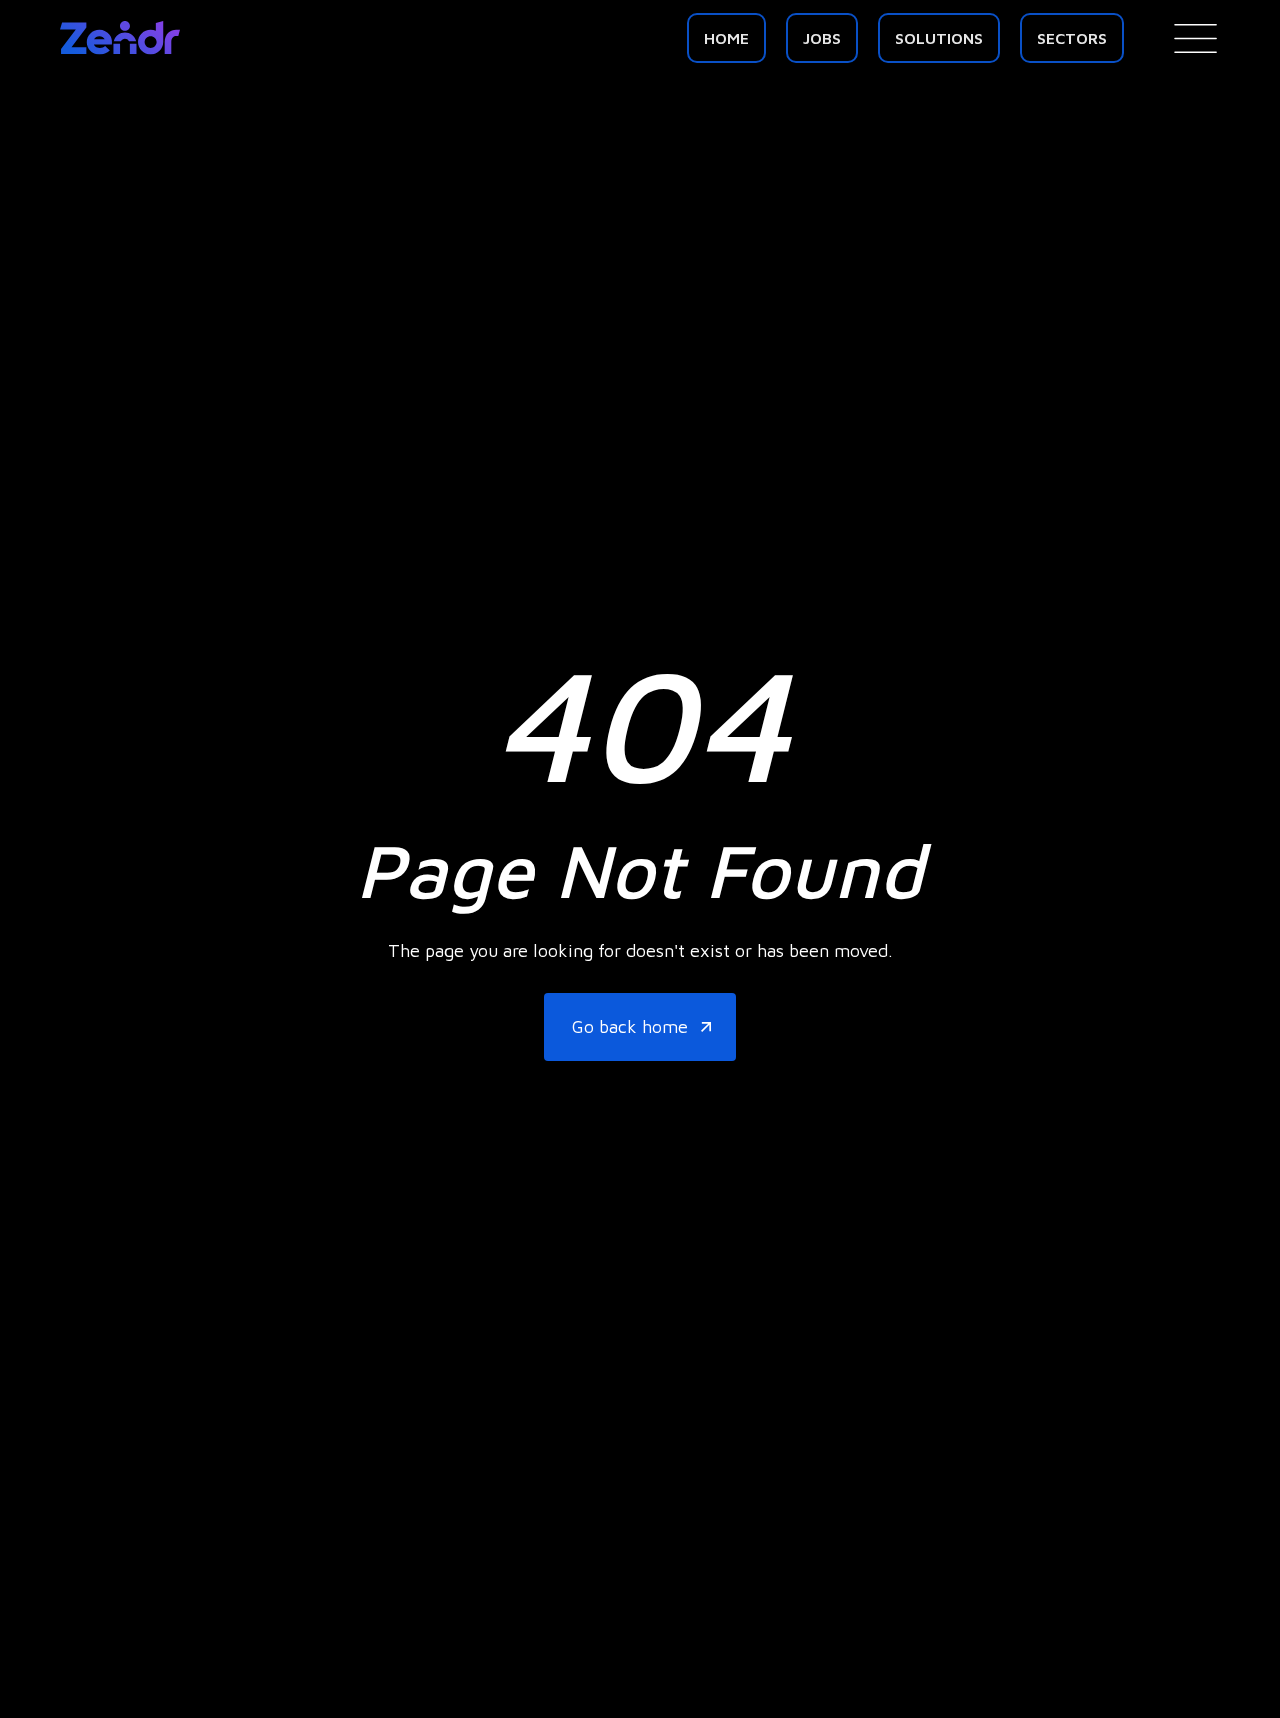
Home (726, 38)
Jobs (822, 38)
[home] (120, 38)
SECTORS (1072, 38)
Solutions (939, 38)
